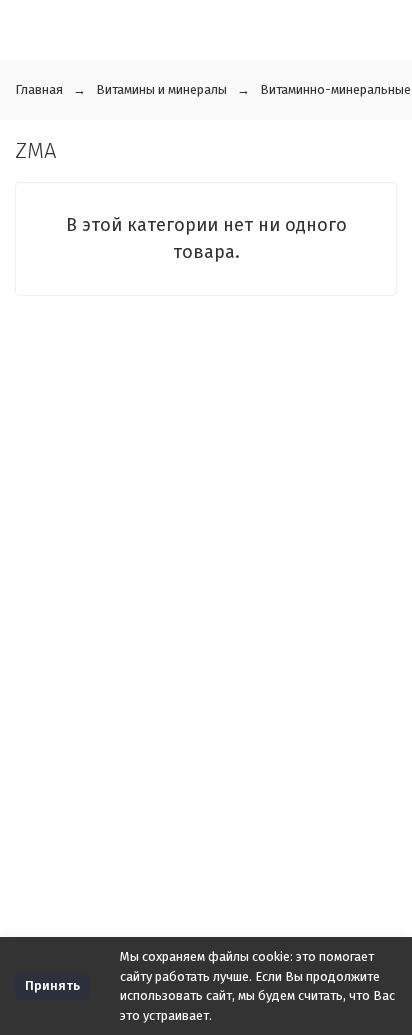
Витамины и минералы (161, 89)
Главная (39, 89)
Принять (52, 985)
